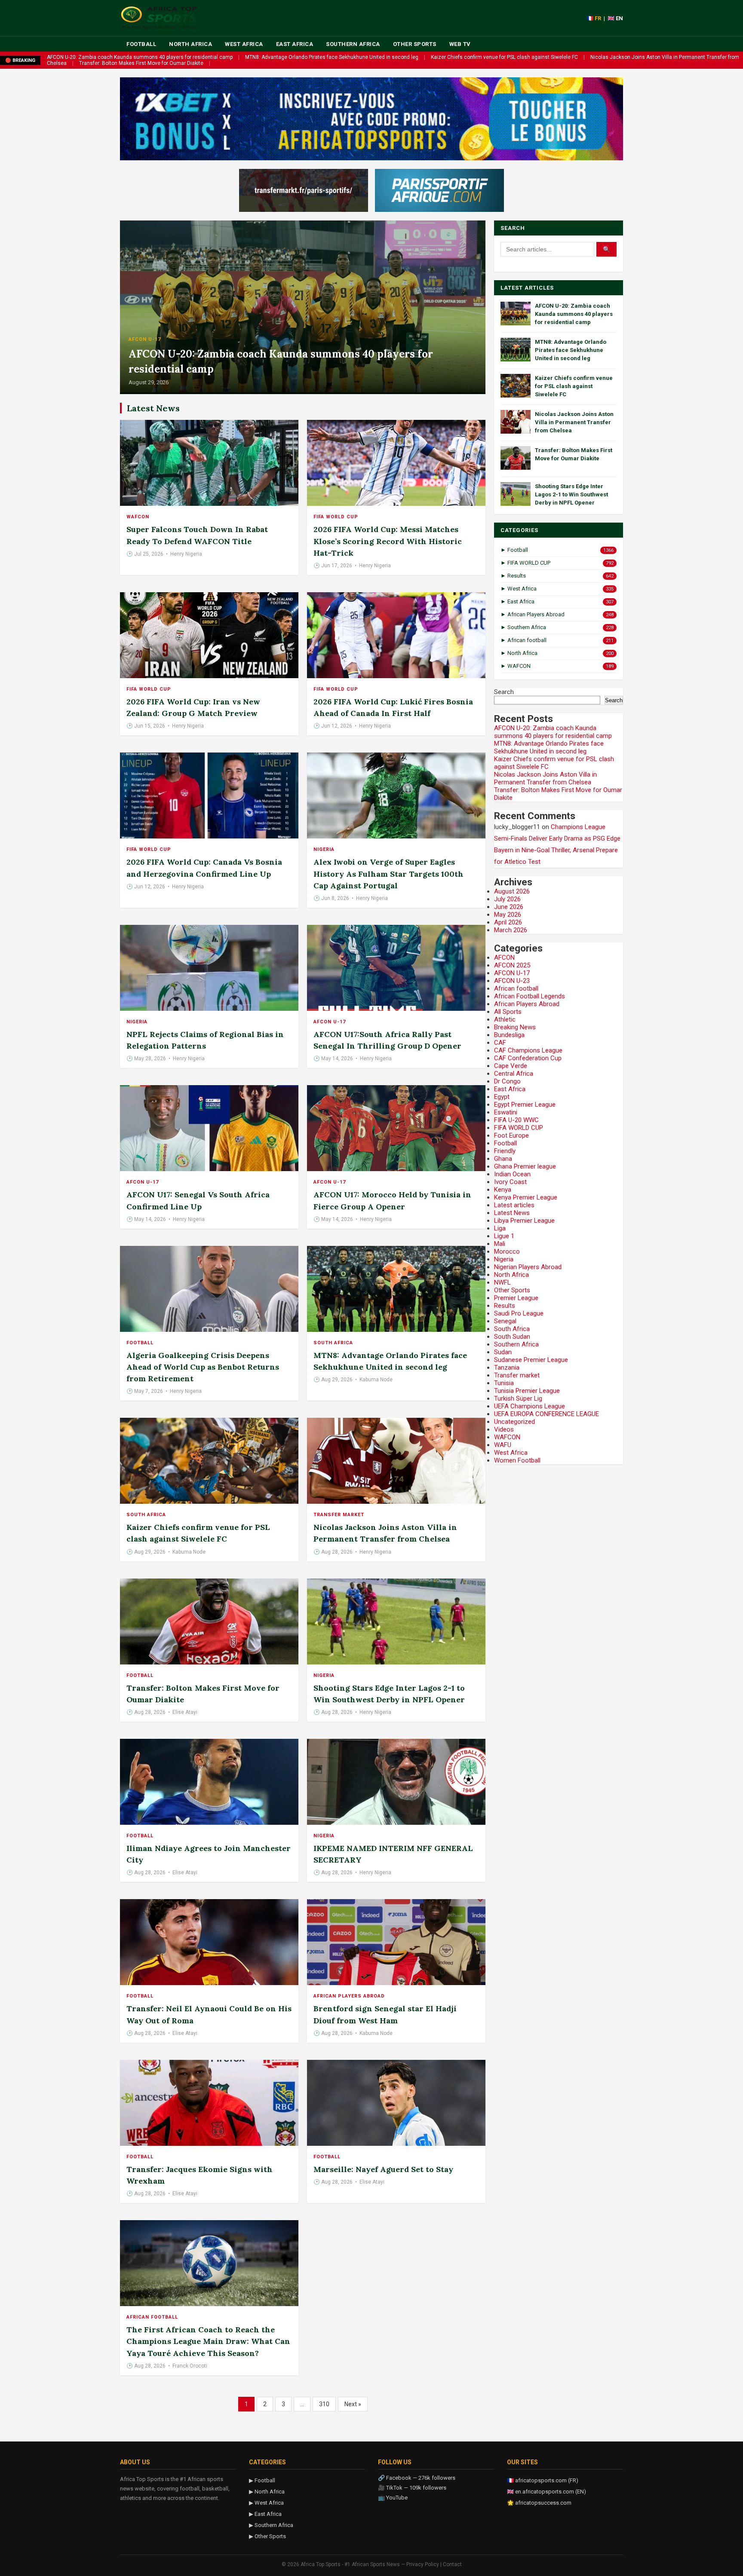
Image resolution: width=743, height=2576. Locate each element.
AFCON (504, 958)
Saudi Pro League (519, 1313)
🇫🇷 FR (594, 18)
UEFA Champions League (530, 1406)
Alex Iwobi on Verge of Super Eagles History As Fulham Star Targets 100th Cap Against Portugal (388, 873)
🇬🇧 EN (615, 18)
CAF (500, 1043)
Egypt (502, 1097)
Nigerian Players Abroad (528, 1267)
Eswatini (506, 1112)
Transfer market (339, 1515)
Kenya (503, 1190)
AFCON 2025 (512, 965)
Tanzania (507, 1368)
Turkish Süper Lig (518, 1398)
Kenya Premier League (526, 1197)
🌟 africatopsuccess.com (539, 2503)
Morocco (507, 1251)
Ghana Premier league (525, 1166)
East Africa (295, 44)
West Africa (244, 44)
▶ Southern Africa (271, 2525)
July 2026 (507, 899)
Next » (353, 2404)
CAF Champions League (528, 1050)
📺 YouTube (393, 2498)
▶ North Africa (267, 2492)
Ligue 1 (504, 1236)
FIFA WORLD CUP (336, 517)
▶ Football (262, 2480)
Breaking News (515, 1027)
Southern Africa (353, 44)
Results (505, 1306)
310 (324, 2404)
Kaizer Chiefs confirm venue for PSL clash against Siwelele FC (504, 57)
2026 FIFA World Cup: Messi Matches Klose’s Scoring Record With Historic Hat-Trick (388, 541)
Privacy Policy (423, 2564)
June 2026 (509, 907)
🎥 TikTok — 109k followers (412, 2488)
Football (141, 44)
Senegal (505, 1321)
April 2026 (508, 922)
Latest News (512, 1213)
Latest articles (514, 1205)
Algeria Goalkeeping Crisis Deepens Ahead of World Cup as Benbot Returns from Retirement (203, 1367)
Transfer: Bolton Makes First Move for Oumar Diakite (141, 63)
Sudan (503, 1352)
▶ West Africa (266, 2503)
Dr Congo (507, 1081)
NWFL (502, 1282)
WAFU (503, 1445)
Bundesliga (509, 1035)
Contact (452, 2564)
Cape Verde (511, 1066)
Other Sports (415, 44)
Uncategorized (514, 1422)
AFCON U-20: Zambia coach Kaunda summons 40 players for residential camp (140, 57)
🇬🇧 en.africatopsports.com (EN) (547, 2492)
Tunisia (504, 1383)
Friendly (505, 1151)
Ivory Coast (510, 1182)
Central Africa (514, 1074)
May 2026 (508, 915)
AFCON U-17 (145, 339)
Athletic (505, 1019)
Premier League (516, 1298)
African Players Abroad (349, 1996)
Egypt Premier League (525, 1104)
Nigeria (324, 849)
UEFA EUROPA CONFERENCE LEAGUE (547, 1414)
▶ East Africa (265, 2514)
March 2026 (511, 930)
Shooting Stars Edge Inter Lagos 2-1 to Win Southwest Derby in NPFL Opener (571, 494)
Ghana (503, 1159)
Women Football (517, 1460)
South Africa (333, 1343)
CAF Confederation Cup (528, 1058)
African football (152, 2317)
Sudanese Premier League (531, 1360)
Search (504, 692)
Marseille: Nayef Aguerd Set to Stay (383, 2169)
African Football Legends (530, 996)
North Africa (190, 44)
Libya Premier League (524, 1221)
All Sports (508, 1012)
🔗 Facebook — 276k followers (417, 2478)
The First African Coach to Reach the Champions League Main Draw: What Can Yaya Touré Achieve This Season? (208, 2341)
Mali (500, 1244)
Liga (500, 1228)
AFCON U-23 (512, 981)
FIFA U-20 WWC (516, 1120)
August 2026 (512, 891)
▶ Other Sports (267, 2536)
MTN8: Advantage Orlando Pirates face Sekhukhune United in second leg (332, 57)
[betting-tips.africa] (304, 190)
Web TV (460, 44)
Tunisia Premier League (527, 1391)
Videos (504, 1429)
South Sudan (512, 1337)
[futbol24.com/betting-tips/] (439, 190)
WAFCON (138, 517)
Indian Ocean (512, 1174)
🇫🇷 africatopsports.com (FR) (543, 2480)
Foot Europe (511, 1135)
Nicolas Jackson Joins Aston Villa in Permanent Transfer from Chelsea (574, 422)
